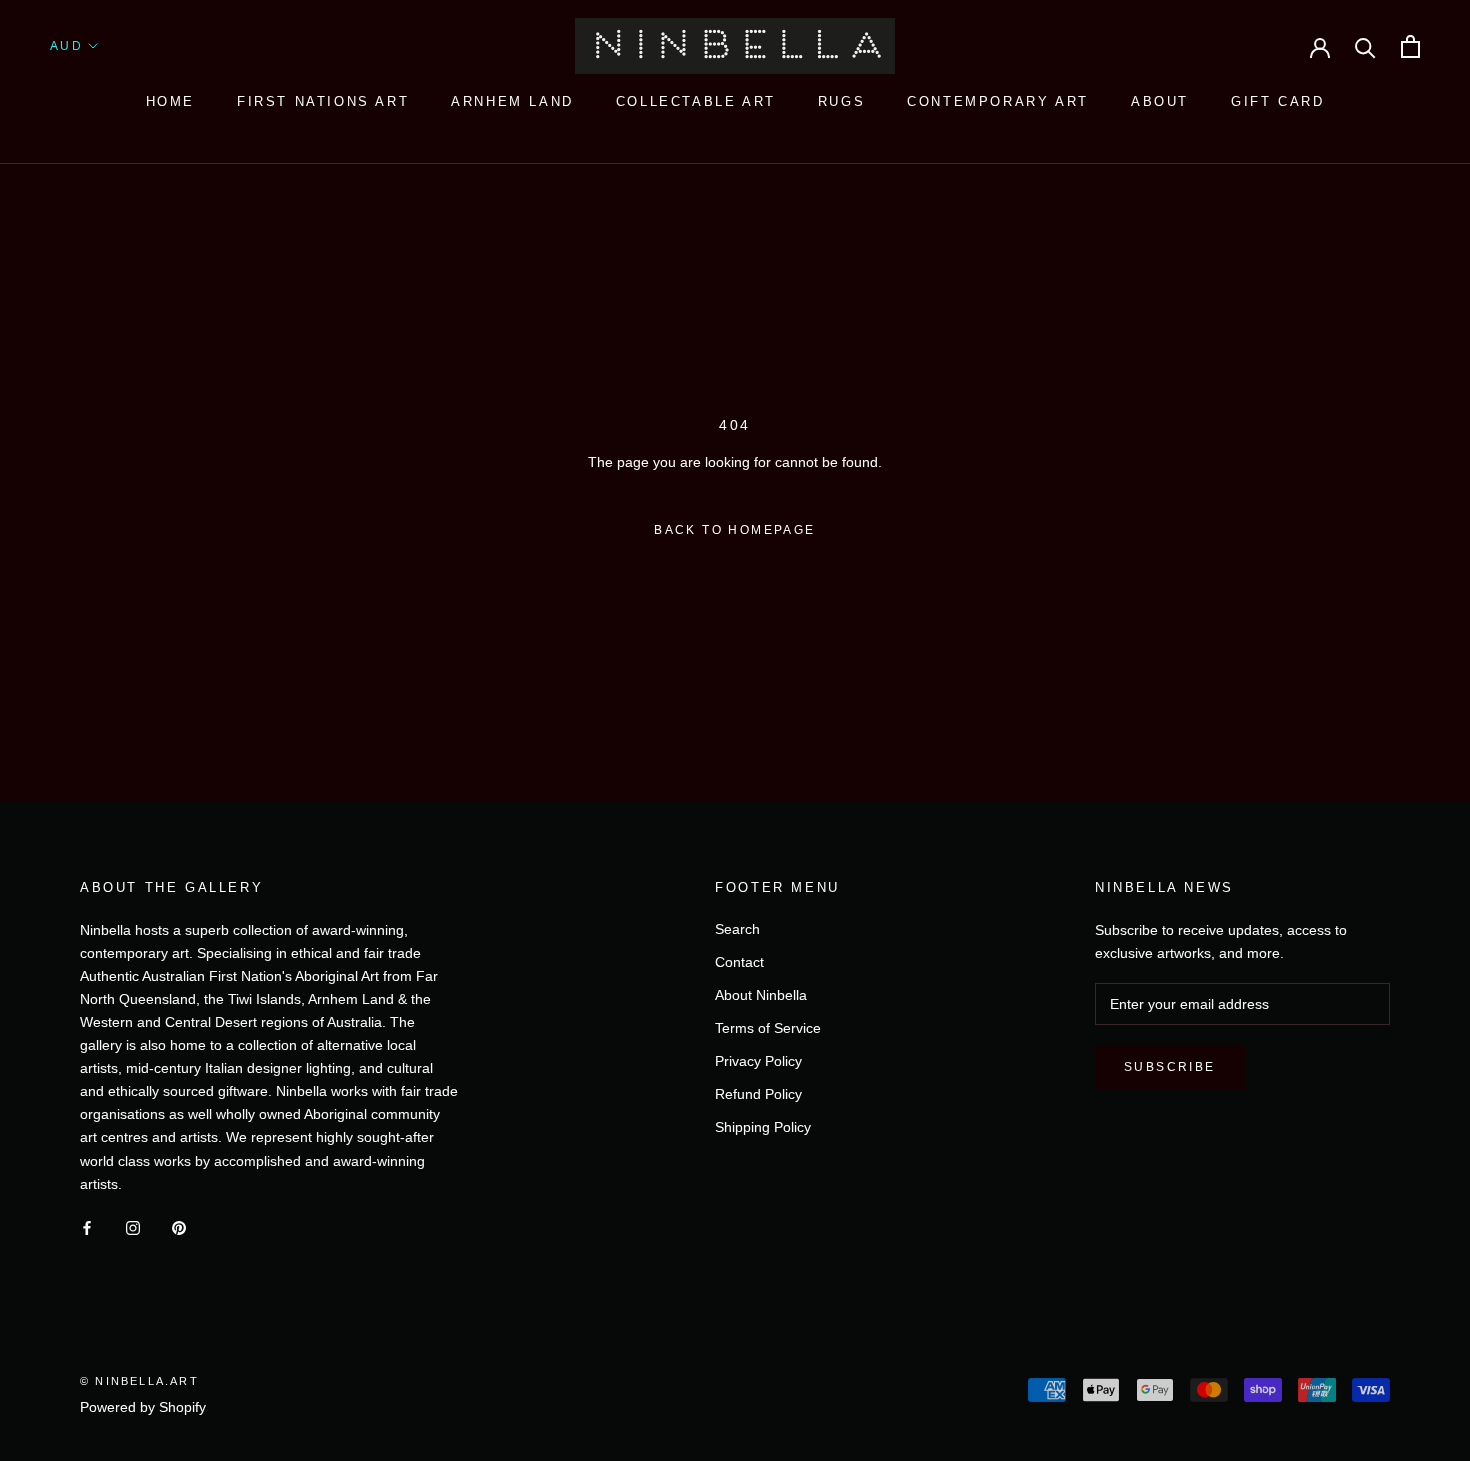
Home (170, 101)
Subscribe (1170, 1067)
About (1160, 101)
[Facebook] (87, 1227)
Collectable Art (696, 101)
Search (737, 929)
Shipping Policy (763, 1127)
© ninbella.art (139, 1381)
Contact (739, 962)
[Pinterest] (179, 1227)
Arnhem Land (512, 101)
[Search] (1365, 46)
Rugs (841, 101)
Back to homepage (734, 530)
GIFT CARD (1277, 101)
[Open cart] (1410, 46)
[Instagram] (133, 1227)
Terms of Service (768, 1028)
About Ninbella (761, 995)
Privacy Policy (758, 1061)
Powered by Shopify (143, 1407)
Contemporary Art (998, 101)
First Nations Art (323, 101)
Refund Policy (758, 1094)
